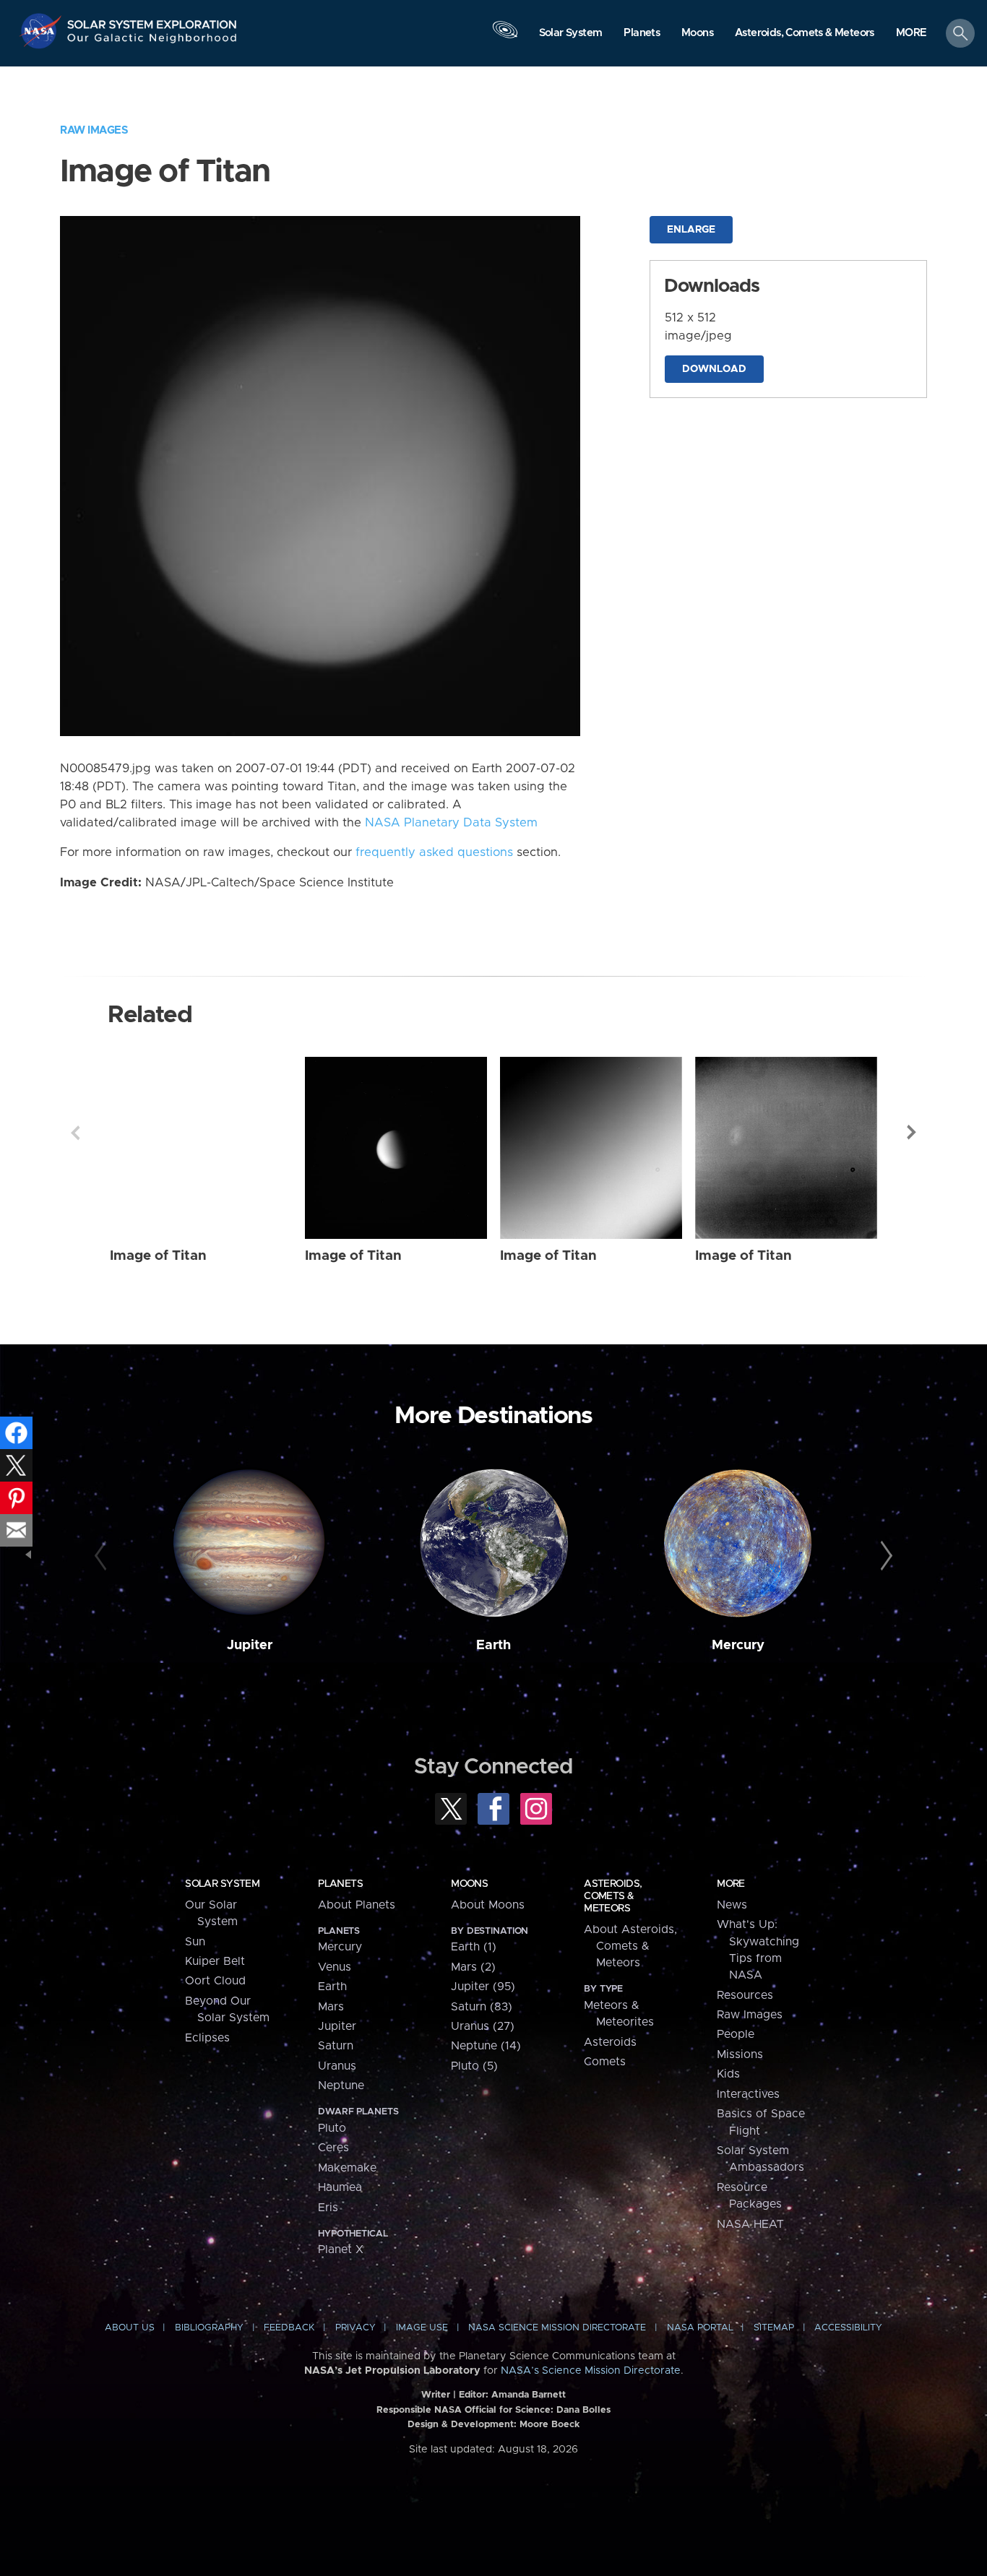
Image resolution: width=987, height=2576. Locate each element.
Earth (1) (474, 1947)
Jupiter (250, 1645)
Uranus (337, 2066)
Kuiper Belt (215, 1961)
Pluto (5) (474, 2066)
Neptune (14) (486, 2046)
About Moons (488, 1905)
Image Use (422, 2328)
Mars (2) (473, 1967)
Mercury (738, 1645)
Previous (75, 1133)
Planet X (341, 2249)
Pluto (332, 2128)
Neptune (341, 2086)
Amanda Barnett (529, 2395)
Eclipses (207, 2038)
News (732, 1905)
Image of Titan (158, 1256)
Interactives (748, 2094)
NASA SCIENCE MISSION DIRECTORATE (557, 2328)
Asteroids (610, 2042)
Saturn (336, 2046)
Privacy (355, 2328)
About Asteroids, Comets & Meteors (630, 1946)
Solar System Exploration (152, 21)
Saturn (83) (482, 2007)
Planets (340, 1884)
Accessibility (848, 2328)
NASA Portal (700, 2328)
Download (714, 369)
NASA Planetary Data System (451, 823)
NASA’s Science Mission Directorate (591, 2371)
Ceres (333, 2148)
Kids (728, 2074)
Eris (328, 2208)
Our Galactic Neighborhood (152, 42)
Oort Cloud (215, 1981)
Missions (740, 2054)
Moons (469, 1884)
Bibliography (209, 2328)
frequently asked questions (434, 852)
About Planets (357, 1905)
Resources (745, 1995)
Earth (493, 1645)
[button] (911, 34)
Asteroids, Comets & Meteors (613, 1896)
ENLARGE (691, 230)
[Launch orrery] (505, 37)
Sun (195, 1942)
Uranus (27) (483, 2026)
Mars (331, 2007)
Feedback (289, 2328)
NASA (42, 31)
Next (912, 1133)
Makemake (347, 2168)
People (736, 2034)
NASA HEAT (750, 2224)
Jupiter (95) (483, 1987)
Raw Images (94, 130)
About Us (130, 2328)
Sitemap (774, 2328)
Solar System (222, 1884)
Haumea (340, 2187)
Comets (605, 2062)
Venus (335, 1967)
